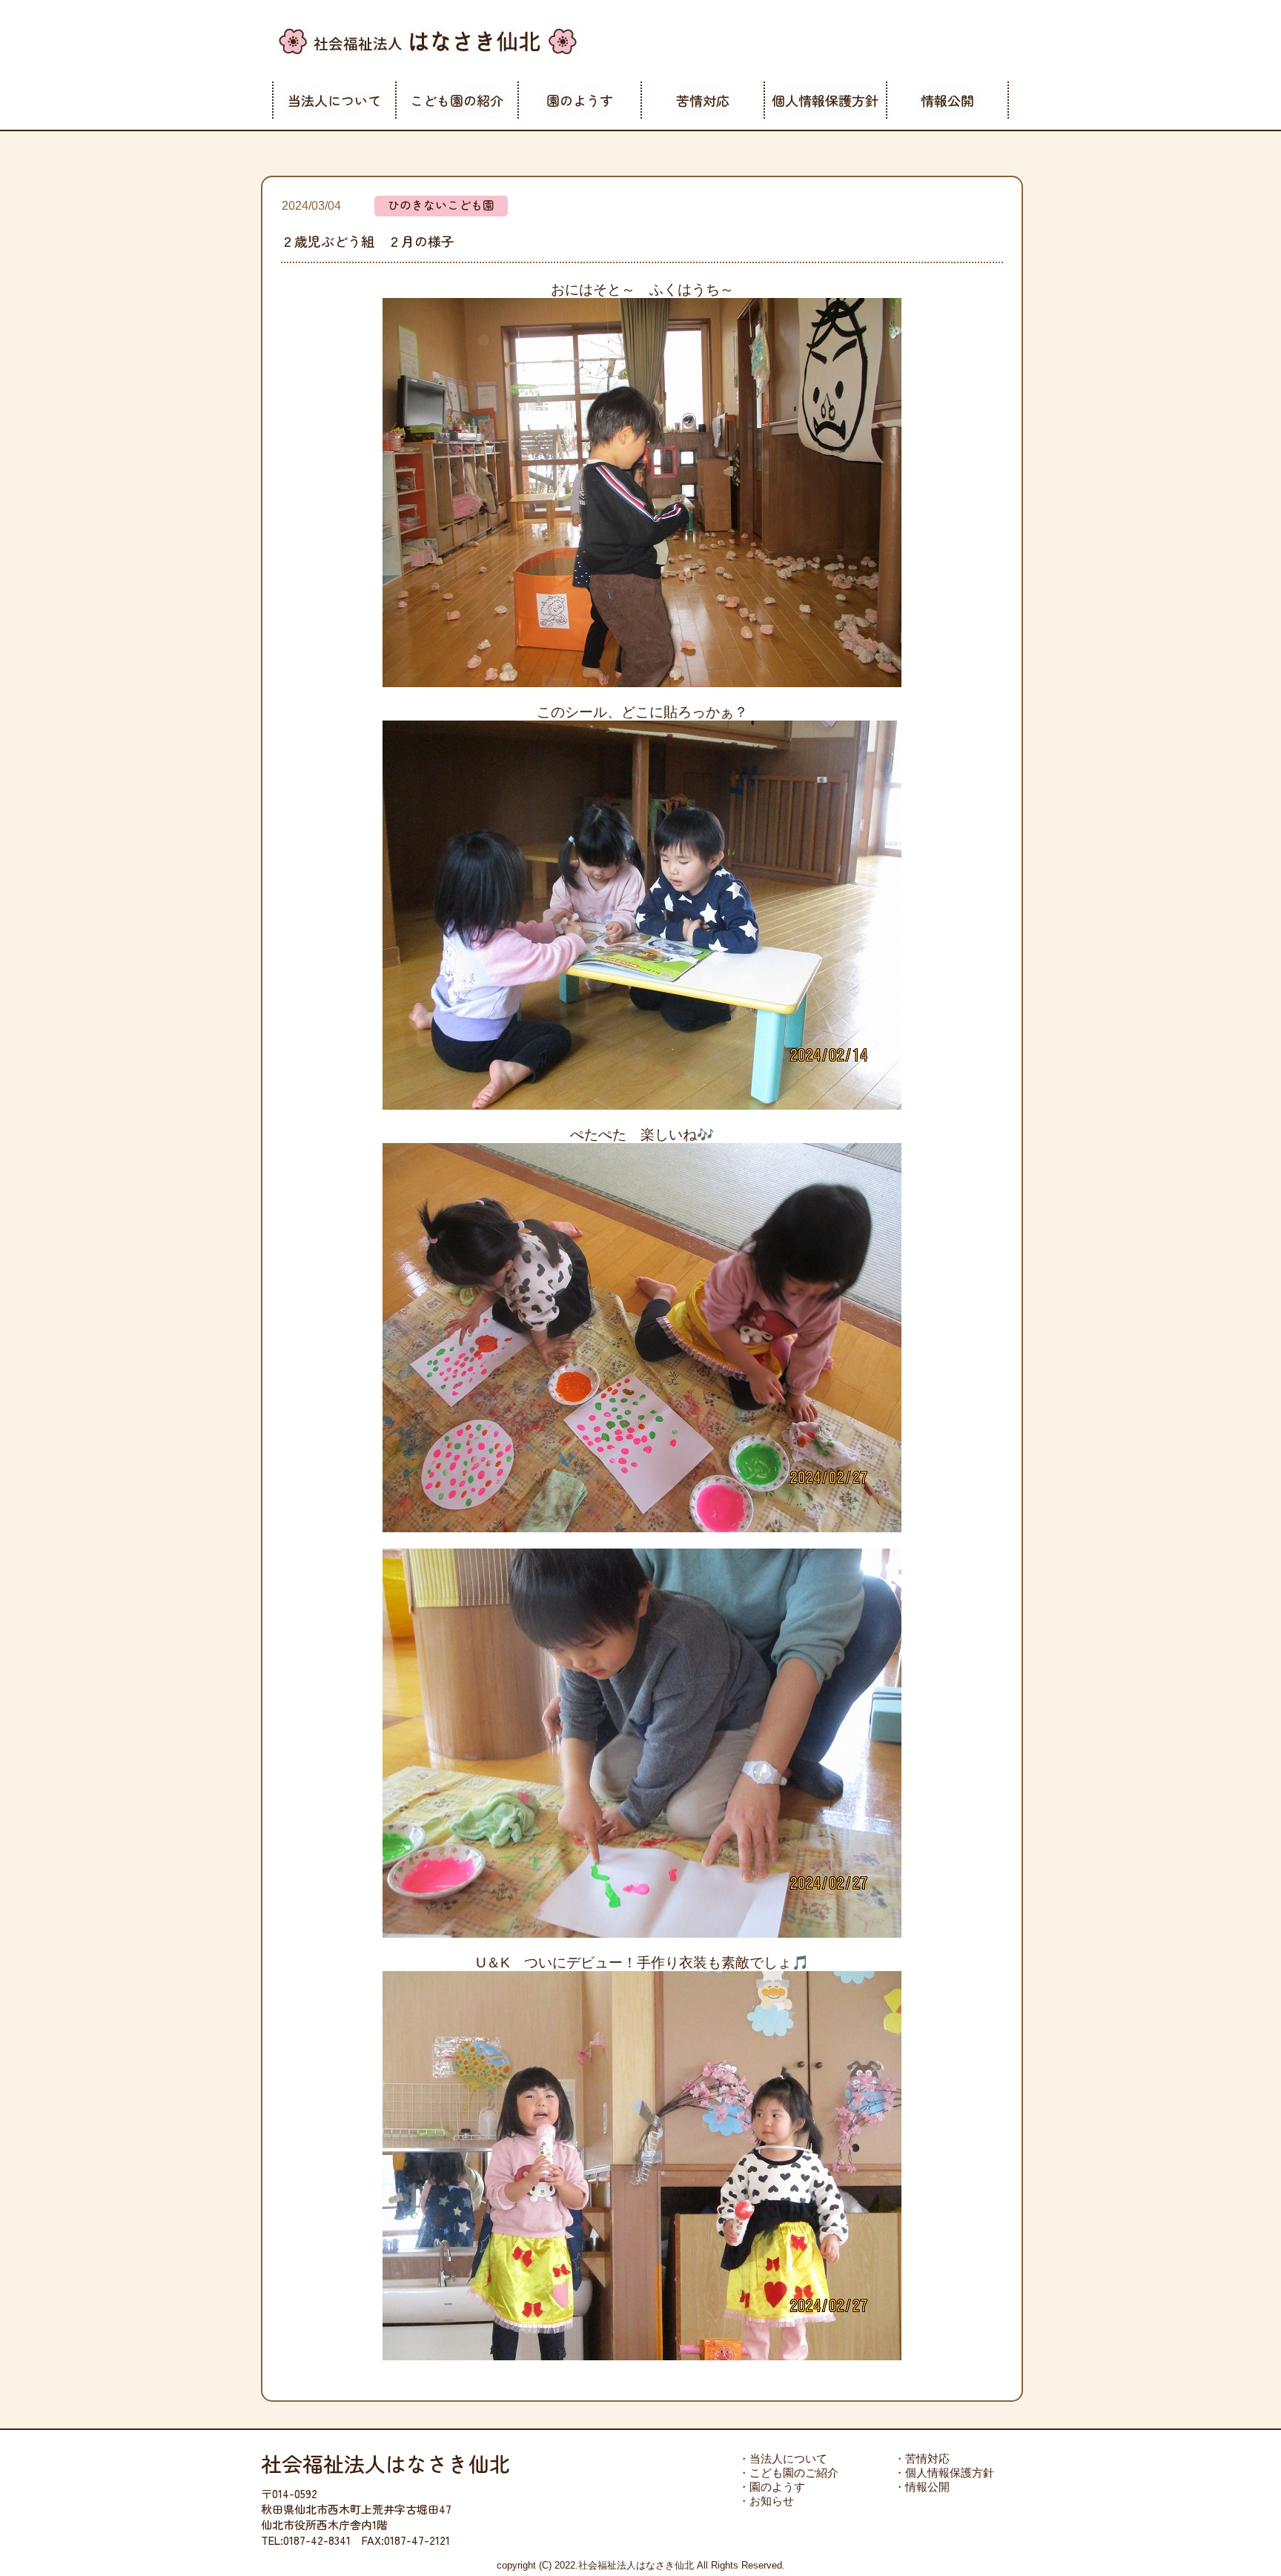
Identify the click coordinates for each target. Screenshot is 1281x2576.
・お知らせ (766, 2501)
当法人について (334, 100)
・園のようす (772, 2487)
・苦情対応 (922, 2459)
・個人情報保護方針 (944, 2473)
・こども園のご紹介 (788, 2473)
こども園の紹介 (457, 100)
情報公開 (947, 100)
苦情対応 (703, 100)
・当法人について (783, 2459)
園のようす (580, 100)
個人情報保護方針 (825, 100)
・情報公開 (922, 2487)
